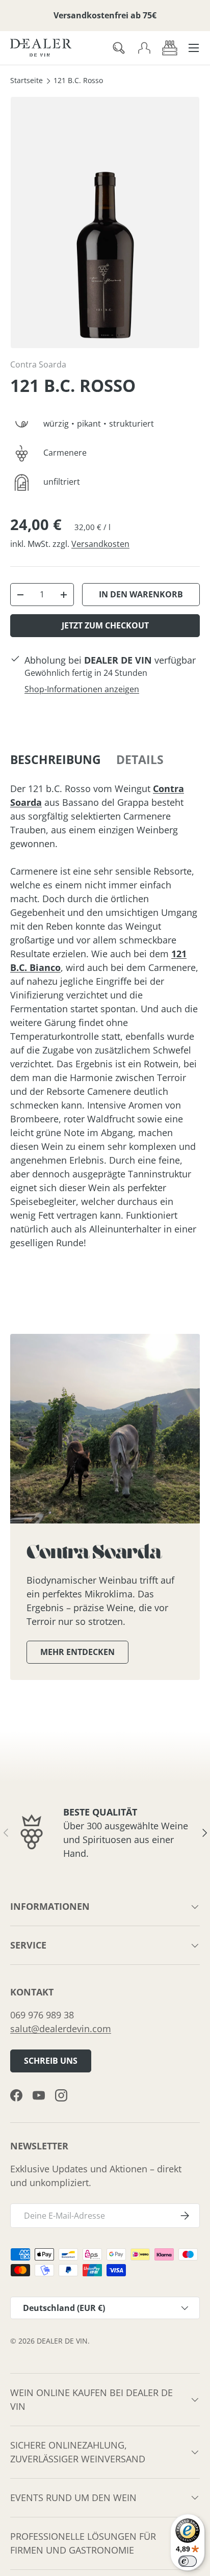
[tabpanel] (105, 1016)
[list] (105, 222)
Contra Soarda (38, 364)
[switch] (188, 2561)
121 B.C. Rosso (78, 81)
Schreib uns (51, 2061)
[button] (170, 48)
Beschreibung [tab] (56, 760)
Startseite (27, 81)
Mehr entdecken (77, 1652)
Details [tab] (140, 760)
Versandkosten (100, 544)
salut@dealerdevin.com (61, 2029)
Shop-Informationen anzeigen (82, 689)
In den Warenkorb (141, 594)
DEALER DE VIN (62, 2341)
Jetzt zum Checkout (105, 625)
